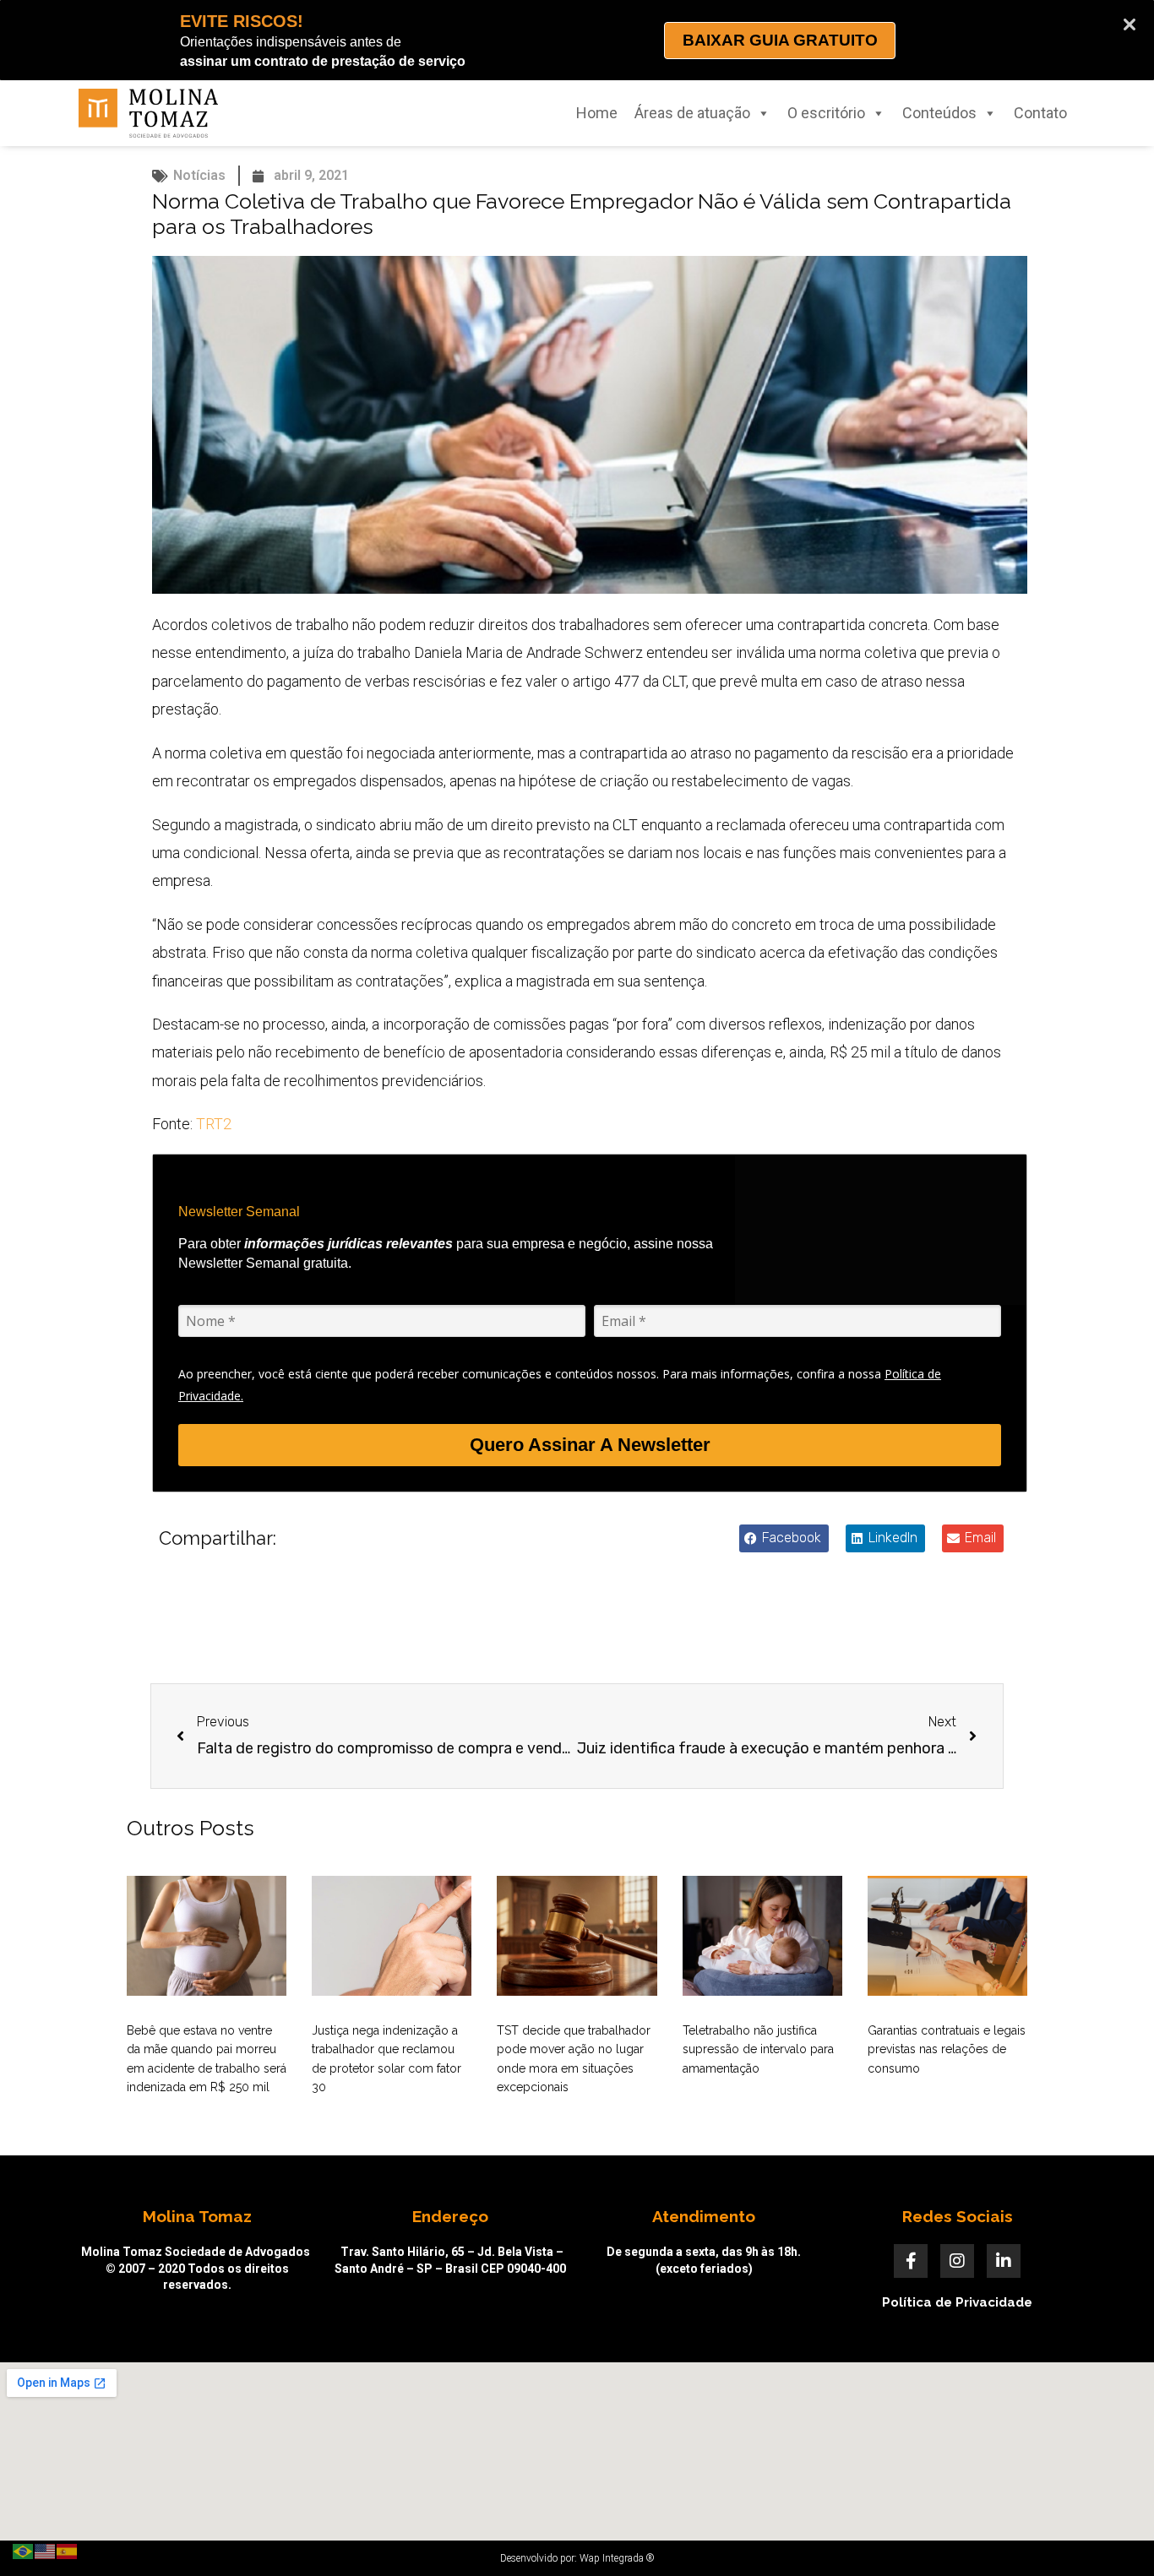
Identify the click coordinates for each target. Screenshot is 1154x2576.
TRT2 (214, 1124)
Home (597, 113)
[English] (46, 2550)
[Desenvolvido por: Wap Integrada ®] (577, 2558)
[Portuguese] (24, 2550)
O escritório (826, 113)
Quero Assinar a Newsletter (590, 1445)
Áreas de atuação (692, 113)
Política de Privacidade (957, 2302)
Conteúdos (939, 113)
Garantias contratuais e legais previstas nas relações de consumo (947, 2049)
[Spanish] (68, 2550)
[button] (784, 1538)
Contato (1040, 113)
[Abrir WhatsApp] (1112, 2533)
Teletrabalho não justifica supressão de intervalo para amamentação (758, 2049)
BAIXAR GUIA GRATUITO (780, 40)
